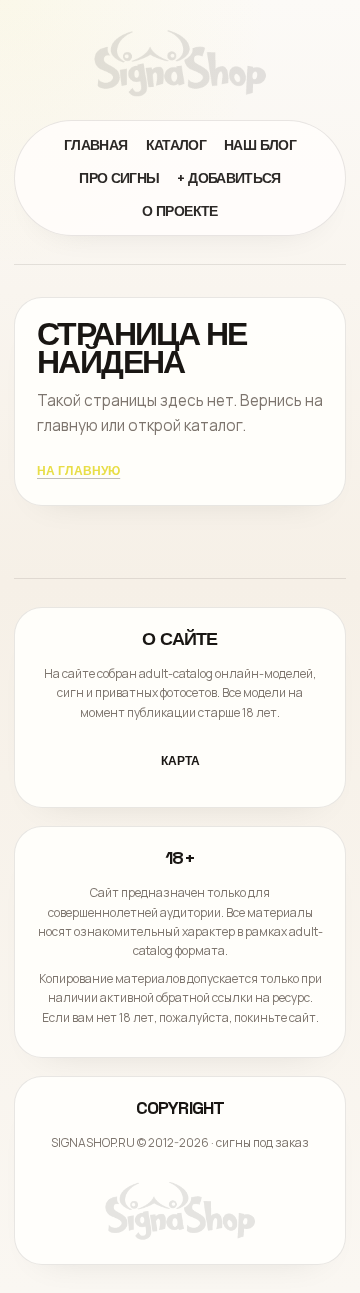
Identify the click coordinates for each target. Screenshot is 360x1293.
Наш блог (260, 145)
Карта (180, 761)
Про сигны (119, 178)
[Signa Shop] (180, 63)
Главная (96, 145)
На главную (78, 471)
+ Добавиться (228, 178)
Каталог (176, 145)
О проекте (179, 211)
